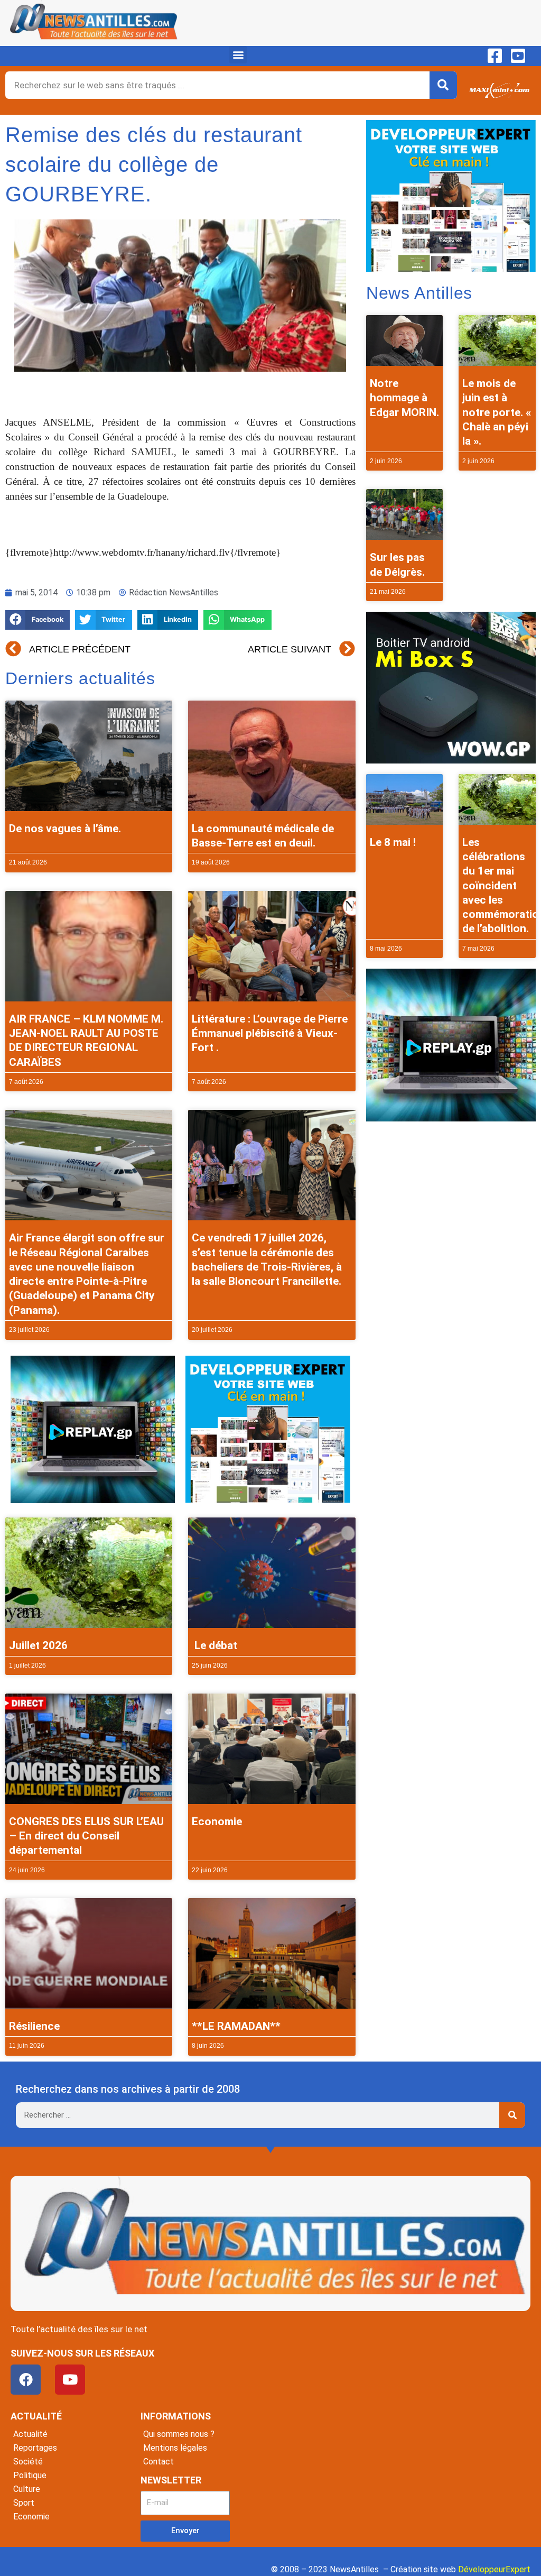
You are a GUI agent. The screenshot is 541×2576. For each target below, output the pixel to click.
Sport (24, 2503)
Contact (158, 2462)
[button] (238, 55)
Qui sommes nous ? (179, 2434)
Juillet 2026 (38, 1645)
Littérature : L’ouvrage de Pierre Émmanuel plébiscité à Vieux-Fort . (270, 1033)
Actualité (30, 2434)
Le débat (214, 1645)
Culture (27, 2489)
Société (28, 2462)
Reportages (35, 2448)
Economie (217, 1821)
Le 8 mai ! (393, 842)
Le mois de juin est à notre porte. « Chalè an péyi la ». (497, 412)
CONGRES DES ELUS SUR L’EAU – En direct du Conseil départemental (86, 1836)
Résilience (34, 2026)
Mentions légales (175, 2448)
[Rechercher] (443, 85)
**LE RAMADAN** (236, 2026)
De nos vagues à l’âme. (65, 829)
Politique (30, 2475)
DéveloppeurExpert (494, 2569)
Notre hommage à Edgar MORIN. (404, 398)
